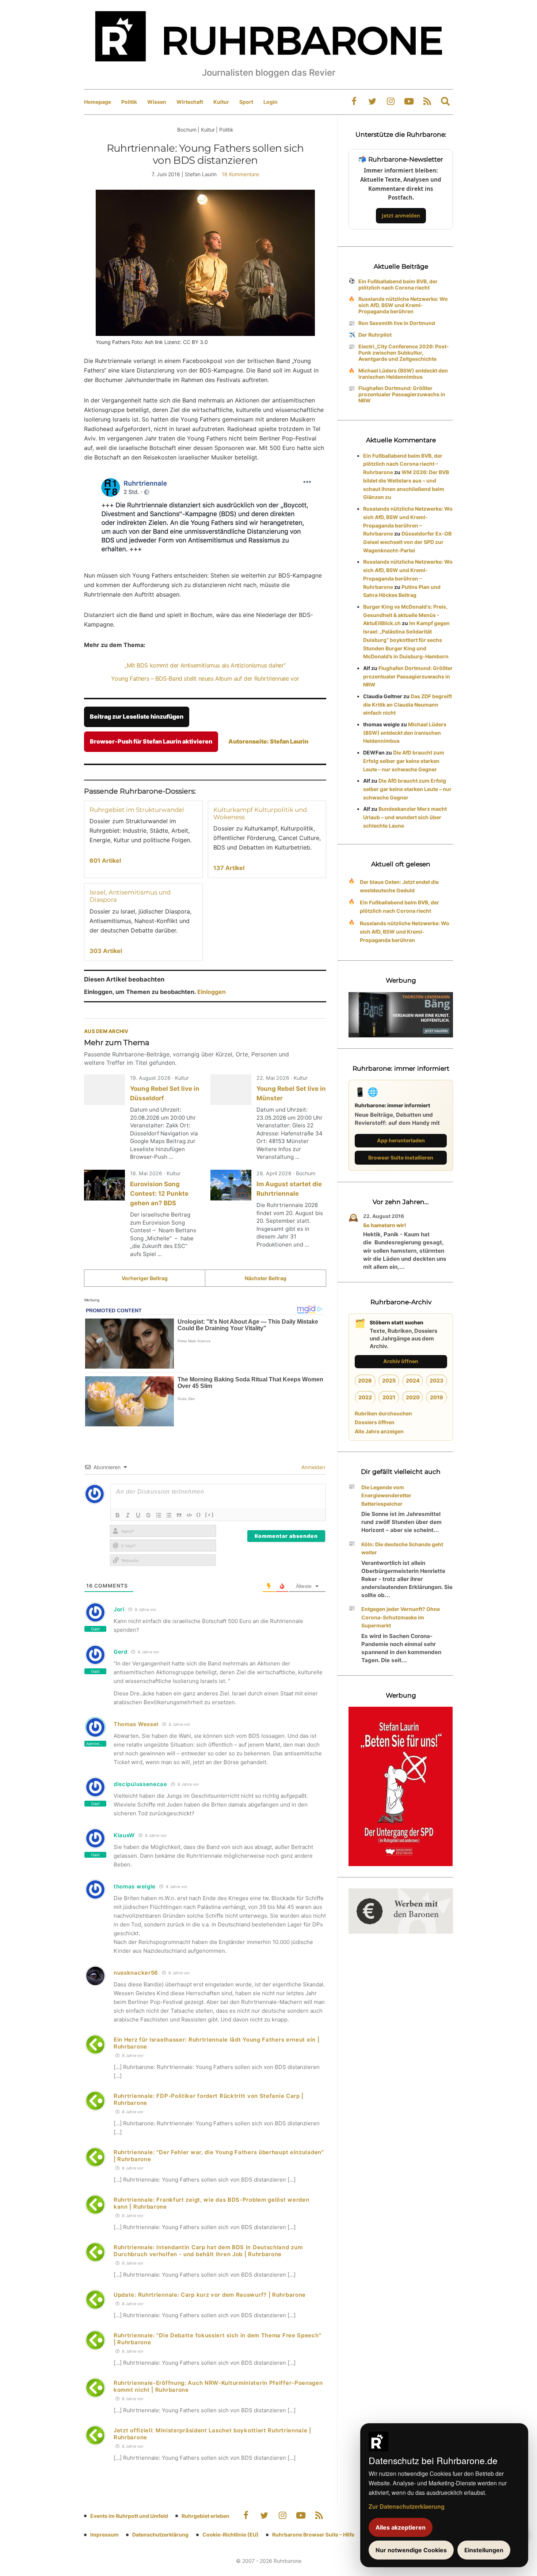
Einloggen (212, 992)
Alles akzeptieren (401, 2527)
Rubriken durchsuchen (383, 1413)
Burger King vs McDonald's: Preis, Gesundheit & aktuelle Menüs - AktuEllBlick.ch (405, 615)
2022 (365, 1397)
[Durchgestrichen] (148, 1515)
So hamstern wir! (385, 1225)
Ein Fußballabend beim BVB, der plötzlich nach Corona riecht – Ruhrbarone (403, 464)
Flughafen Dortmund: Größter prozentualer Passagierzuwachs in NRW (402, 394)
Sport (246, 102)
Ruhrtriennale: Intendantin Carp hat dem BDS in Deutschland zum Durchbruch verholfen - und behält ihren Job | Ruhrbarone (208, 2251)
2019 (437, 1397)
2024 (413, 1380)
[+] (210, 1514)
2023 (437, 1380)
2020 (413, 1397)
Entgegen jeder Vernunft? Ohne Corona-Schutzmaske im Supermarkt (401, 1617)
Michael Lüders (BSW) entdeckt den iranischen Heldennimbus (403, 374)
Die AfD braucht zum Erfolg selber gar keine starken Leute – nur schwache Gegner (404, 761)
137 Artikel (229, 868)
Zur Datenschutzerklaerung (407, 2506)
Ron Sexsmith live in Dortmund (397, 323)
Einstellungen (484, 2550)
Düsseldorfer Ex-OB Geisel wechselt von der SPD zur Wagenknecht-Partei (407, 542)
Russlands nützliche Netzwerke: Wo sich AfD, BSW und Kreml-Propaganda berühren (403, 305)
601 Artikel (105, 860)
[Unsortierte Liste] (169, 1515)
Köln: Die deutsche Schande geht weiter (402, 1548)
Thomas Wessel (136, 1724)
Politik (129, 102)
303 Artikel (106, 951)
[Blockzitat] (179, 1515)
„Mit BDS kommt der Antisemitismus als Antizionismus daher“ (205, 665)
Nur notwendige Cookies (411, 2550)
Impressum (104, 2535)
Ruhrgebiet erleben (205, 2516)
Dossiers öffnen (375, 1422)
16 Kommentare (240, 174)
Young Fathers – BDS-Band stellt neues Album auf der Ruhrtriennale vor (205, 678)
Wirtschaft (190, 102)
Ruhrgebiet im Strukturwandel (137, 810)
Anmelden (313, 1467)
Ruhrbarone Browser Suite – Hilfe (313, 2535)
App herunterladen (401, 1140)
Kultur (221, 102)
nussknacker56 (136, 1973)
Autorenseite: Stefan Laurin (268, 741)
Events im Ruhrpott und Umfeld (129, 2516)
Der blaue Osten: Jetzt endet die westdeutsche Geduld (399, 886)
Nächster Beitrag (266, 1278)
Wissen (157, 102)
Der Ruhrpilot (375, 335)
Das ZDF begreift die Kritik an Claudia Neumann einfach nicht (407, 705)
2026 (365, 1380)
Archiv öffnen (401, 1361)
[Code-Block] (189, 1515)
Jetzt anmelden (401, 215)
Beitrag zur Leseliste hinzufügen (137, 716)
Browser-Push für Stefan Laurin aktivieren (151, 741)
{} (199, 1514)
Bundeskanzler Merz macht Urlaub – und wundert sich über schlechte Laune (405, 817)
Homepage (98, 102)
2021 (389, 1397)
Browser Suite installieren (401, 1158)
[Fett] (118, 1515)
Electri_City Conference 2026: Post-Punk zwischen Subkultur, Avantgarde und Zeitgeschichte (404, 353)
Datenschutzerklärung (160, 2535)
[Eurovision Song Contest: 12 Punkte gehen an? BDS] (104, 1185)
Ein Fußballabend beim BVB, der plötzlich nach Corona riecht (398, 284)
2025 (389, 1380)
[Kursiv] (128, 1515)
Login (271, 102)
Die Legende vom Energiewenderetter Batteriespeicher (386, 1496)
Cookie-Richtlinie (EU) (231, 2535)
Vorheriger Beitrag (145, 1278)
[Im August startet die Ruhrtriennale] (231, 1185)
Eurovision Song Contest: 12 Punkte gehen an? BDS (159, 1194)
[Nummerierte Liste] (159, 1515)
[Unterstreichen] (138, 1515)
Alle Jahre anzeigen (379, 1431)
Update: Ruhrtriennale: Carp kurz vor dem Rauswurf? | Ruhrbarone (210, 2295)
